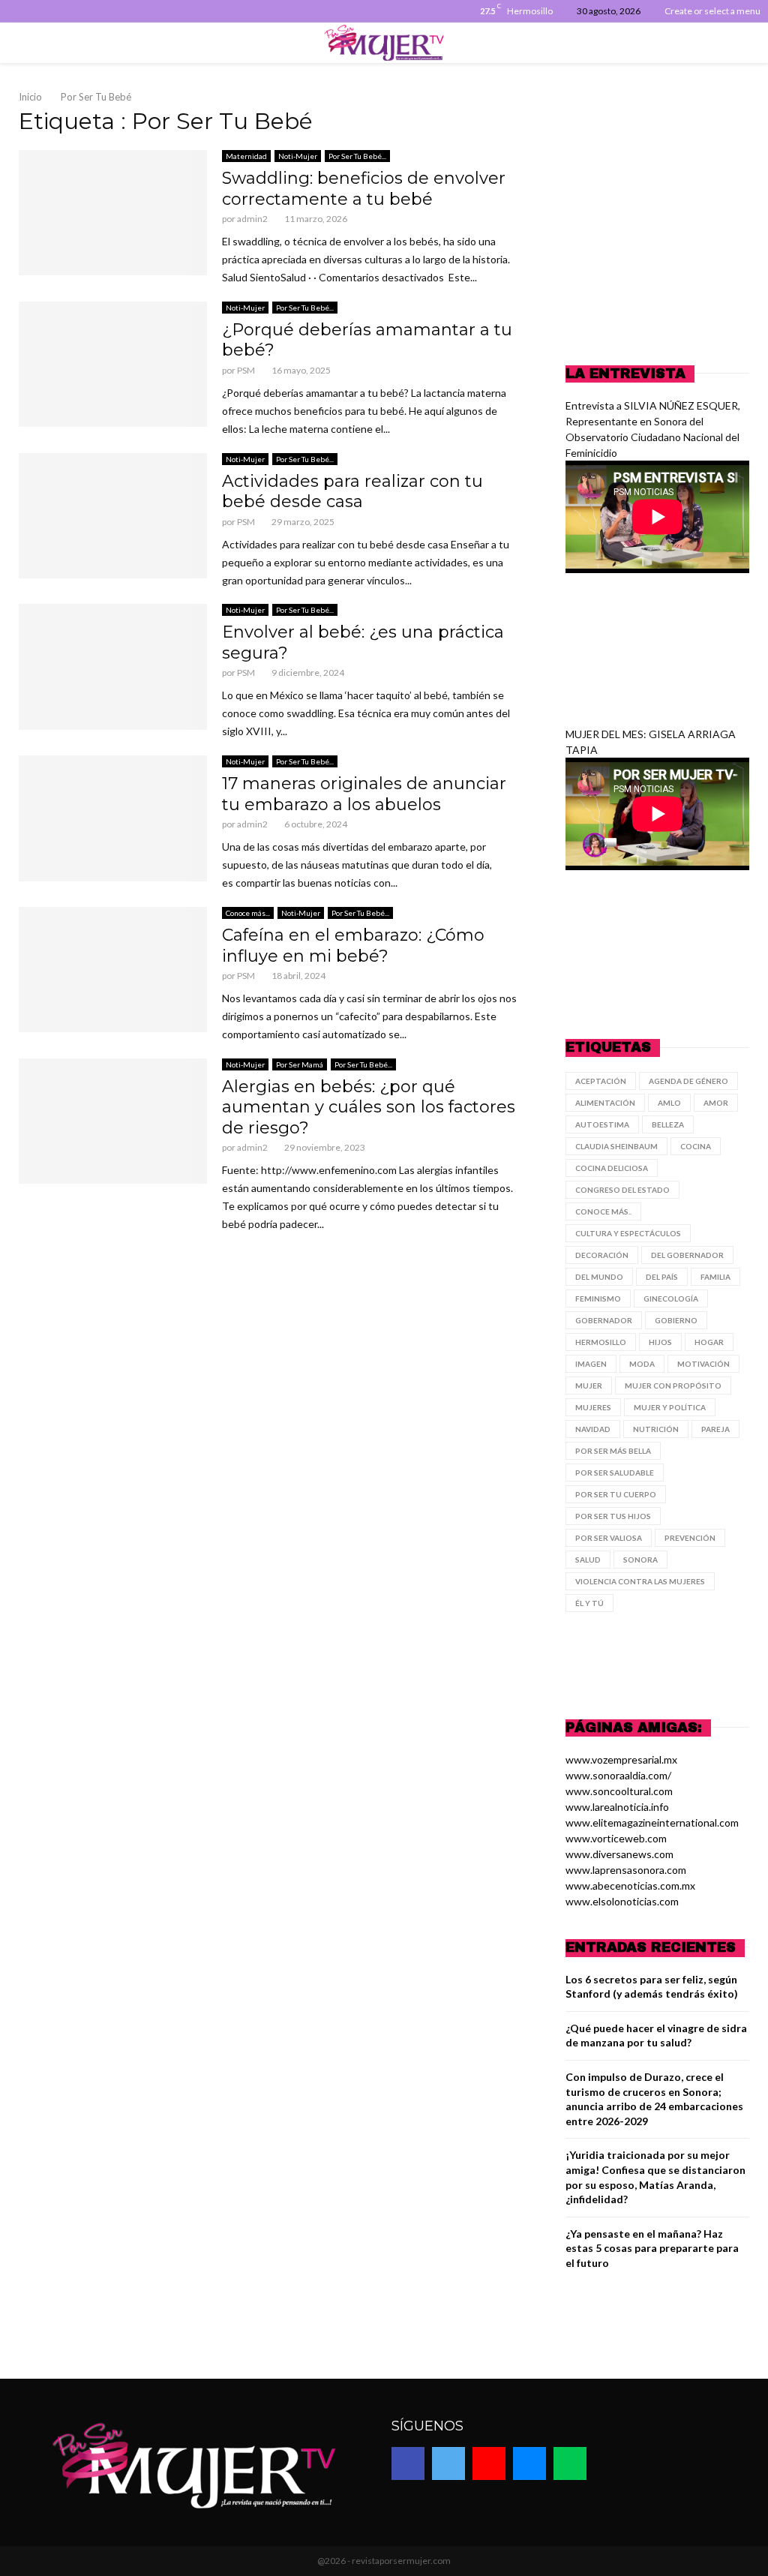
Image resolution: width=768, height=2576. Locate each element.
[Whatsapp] (570, 2463)
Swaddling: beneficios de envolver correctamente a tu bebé (364, 189)
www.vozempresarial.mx (621, 1759)
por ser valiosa (609, 1538)
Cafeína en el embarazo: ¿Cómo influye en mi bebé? (353, 946)
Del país (662, 1277)
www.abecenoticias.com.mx (630, 1885)
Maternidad (246, 156)
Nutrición (656, 1429)
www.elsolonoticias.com (622, 1901)
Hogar (709, 1342)
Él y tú (589, 1603)
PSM (246, 370)
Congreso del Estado (622, 1190)
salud (588, 1560)
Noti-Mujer (298, 156)
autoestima (602, 1124)
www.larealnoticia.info (617, 1807)
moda (642, 1364)
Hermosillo (601, 1342)
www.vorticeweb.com (616, 1838)
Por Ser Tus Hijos (613, 1516)
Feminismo (598, 1299)
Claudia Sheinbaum (616, 1146)
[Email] (529, 2463)
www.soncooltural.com (619, 1791)
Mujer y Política (670, 1407)
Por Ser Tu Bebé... (357, 156)
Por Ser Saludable (615, 1473)
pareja (715, 1429)
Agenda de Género (688, 1081)
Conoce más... (248, 913)
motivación (703, 1364)
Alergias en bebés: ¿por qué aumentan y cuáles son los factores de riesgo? (369, 1107)
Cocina (696, 1146)
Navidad (593, 1429)
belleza (668, 1124)
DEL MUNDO (599, 1277)
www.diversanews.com (619, 1854)
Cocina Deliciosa (612, 1168)
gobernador (604, 1320)
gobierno (676, 1320)
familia (715, 1277)
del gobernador (687, 1255)
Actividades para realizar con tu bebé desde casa (352, 492)
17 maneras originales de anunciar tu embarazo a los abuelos (364, 794)
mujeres (593, 1407)
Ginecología (671, 1299)
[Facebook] (408, 2463)
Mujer (589, 1386)
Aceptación (601, 1081)
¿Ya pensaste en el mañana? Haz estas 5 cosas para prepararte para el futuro (652, 2248)
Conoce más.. (603, 1211)
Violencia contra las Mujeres (640, 1581)
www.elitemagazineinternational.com (652, 1822)
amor (716, 1103)
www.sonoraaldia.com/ (618, 1775)
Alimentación (605, 1103)
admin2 (252, 219)
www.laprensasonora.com (626, 1870)
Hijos (660, 1342)
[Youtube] (489, 2463)
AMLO (669, 1103)
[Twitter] (448, 2463)
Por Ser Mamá (300, 1064)
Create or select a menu (712, 11)
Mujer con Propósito (673, 1386)
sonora (640, 1560)
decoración (602, 1255)
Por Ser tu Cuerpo (616, 1494)
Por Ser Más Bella (613, 1451)
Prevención (690, 1538)
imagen (591, 1364)
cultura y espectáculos (628, 1233)
